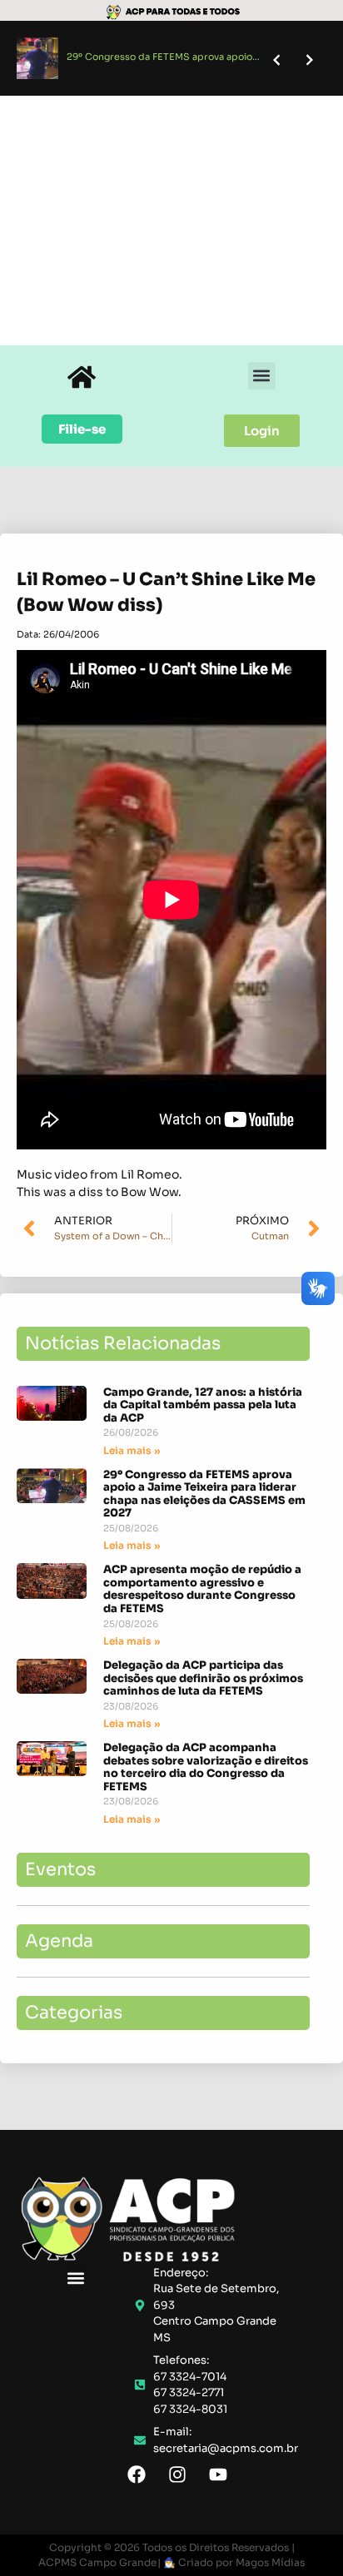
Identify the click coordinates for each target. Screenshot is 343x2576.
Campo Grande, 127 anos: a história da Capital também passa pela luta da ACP (203, 1405)
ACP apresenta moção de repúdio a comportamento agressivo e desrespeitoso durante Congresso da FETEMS (202, 1589)
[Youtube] (218, 2474)
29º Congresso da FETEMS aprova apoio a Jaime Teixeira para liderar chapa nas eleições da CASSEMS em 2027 (204, 1494)
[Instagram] (177, 2474)
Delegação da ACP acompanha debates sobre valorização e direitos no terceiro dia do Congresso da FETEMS (206, 1767)
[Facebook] (137, 2474)
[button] (262, 376)
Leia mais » (132, 1450)
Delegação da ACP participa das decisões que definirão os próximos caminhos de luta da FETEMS (203, 1678)
